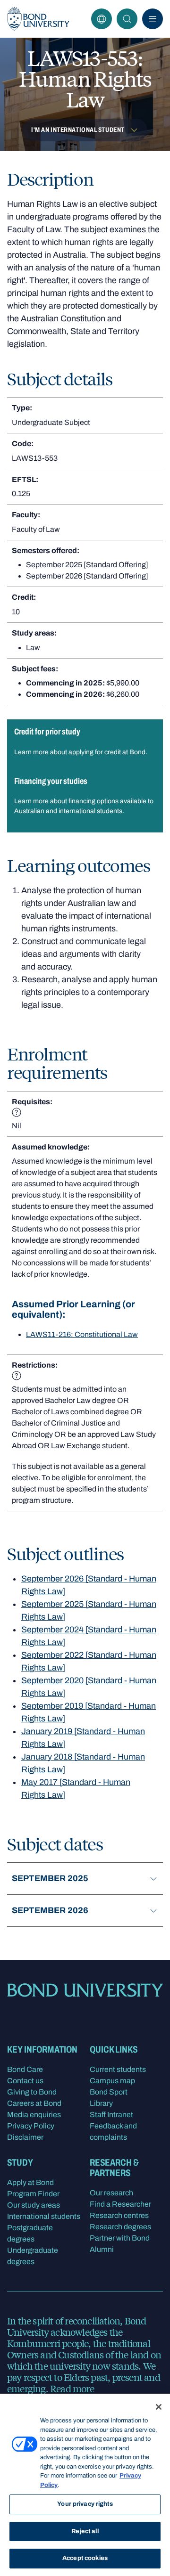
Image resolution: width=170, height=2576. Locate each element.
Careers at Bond (34, 2103)
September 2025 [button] (50, 1878)
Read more (72, 2388)
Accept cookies (85, 2558)
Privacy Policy (31, 2126)
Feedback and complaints (113, 2132)
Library (101, 2103)
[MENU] (153, 19)
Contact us (25, 2081)
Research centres (119, 2215)
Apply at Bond (30, 2182)
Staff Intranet (111, 2115)
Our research (111, 2193)
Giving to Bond (32, 2092)
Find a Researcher (120, 2204)
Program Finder (33, 2194)
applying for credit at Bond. (108, 752)
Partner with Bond (120, 2238)
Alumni (102, 2249)
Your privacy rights (85, 2504)
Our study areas (34, 2205)
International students (44, 2216)
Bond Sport (109, 2092)
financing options (93, 801)
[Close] (159, 2407)
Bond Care (25, 2069)
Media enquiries (34, 2115)
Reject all (85, 2531)
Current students (118, 2069)
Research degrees (120, 2227)
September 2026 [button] (50, 1910)
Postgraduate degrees (30, 2233)
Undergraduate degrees (33, 2256)
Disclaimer (25, 2137)
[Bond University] (38, 19)
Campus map (112, 2081)
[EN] (102, 19)
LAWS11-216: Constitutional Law (82, 1334)
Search (127, 19)
